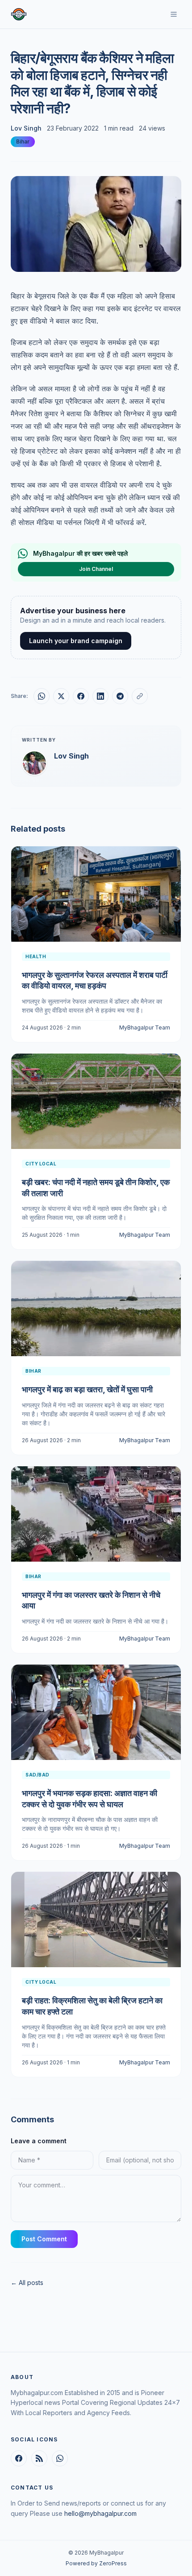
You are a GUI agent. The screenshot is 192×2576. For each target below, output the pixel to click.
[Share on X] (61, 696)
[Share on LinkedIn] (100, 696)
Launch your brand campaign (76, 641)
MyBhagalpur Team (145, 1028)
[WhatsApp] (60, 2458)
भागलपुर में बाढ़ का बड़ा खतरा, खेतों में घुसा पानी (87, 1389)
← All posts (27, 2283)
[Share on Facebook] (81, 696)
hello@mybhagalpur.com (100, 2513)
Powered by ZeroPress (96, 2563)
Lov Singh (26, 128)
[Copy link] (140, 696)
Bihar (23, 142)
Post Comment (44, 2239)
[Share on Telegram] (120, 696)
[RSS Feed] (39, 2458)
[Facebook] (19, 2458)
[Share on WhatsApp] (42, 696)
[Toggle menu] (174, 14)
